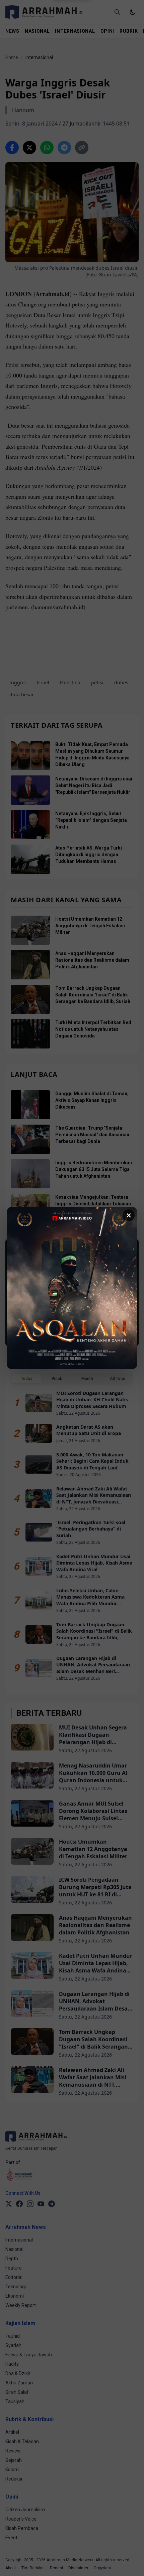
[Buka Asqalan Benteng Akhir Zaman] (72, 1288)
